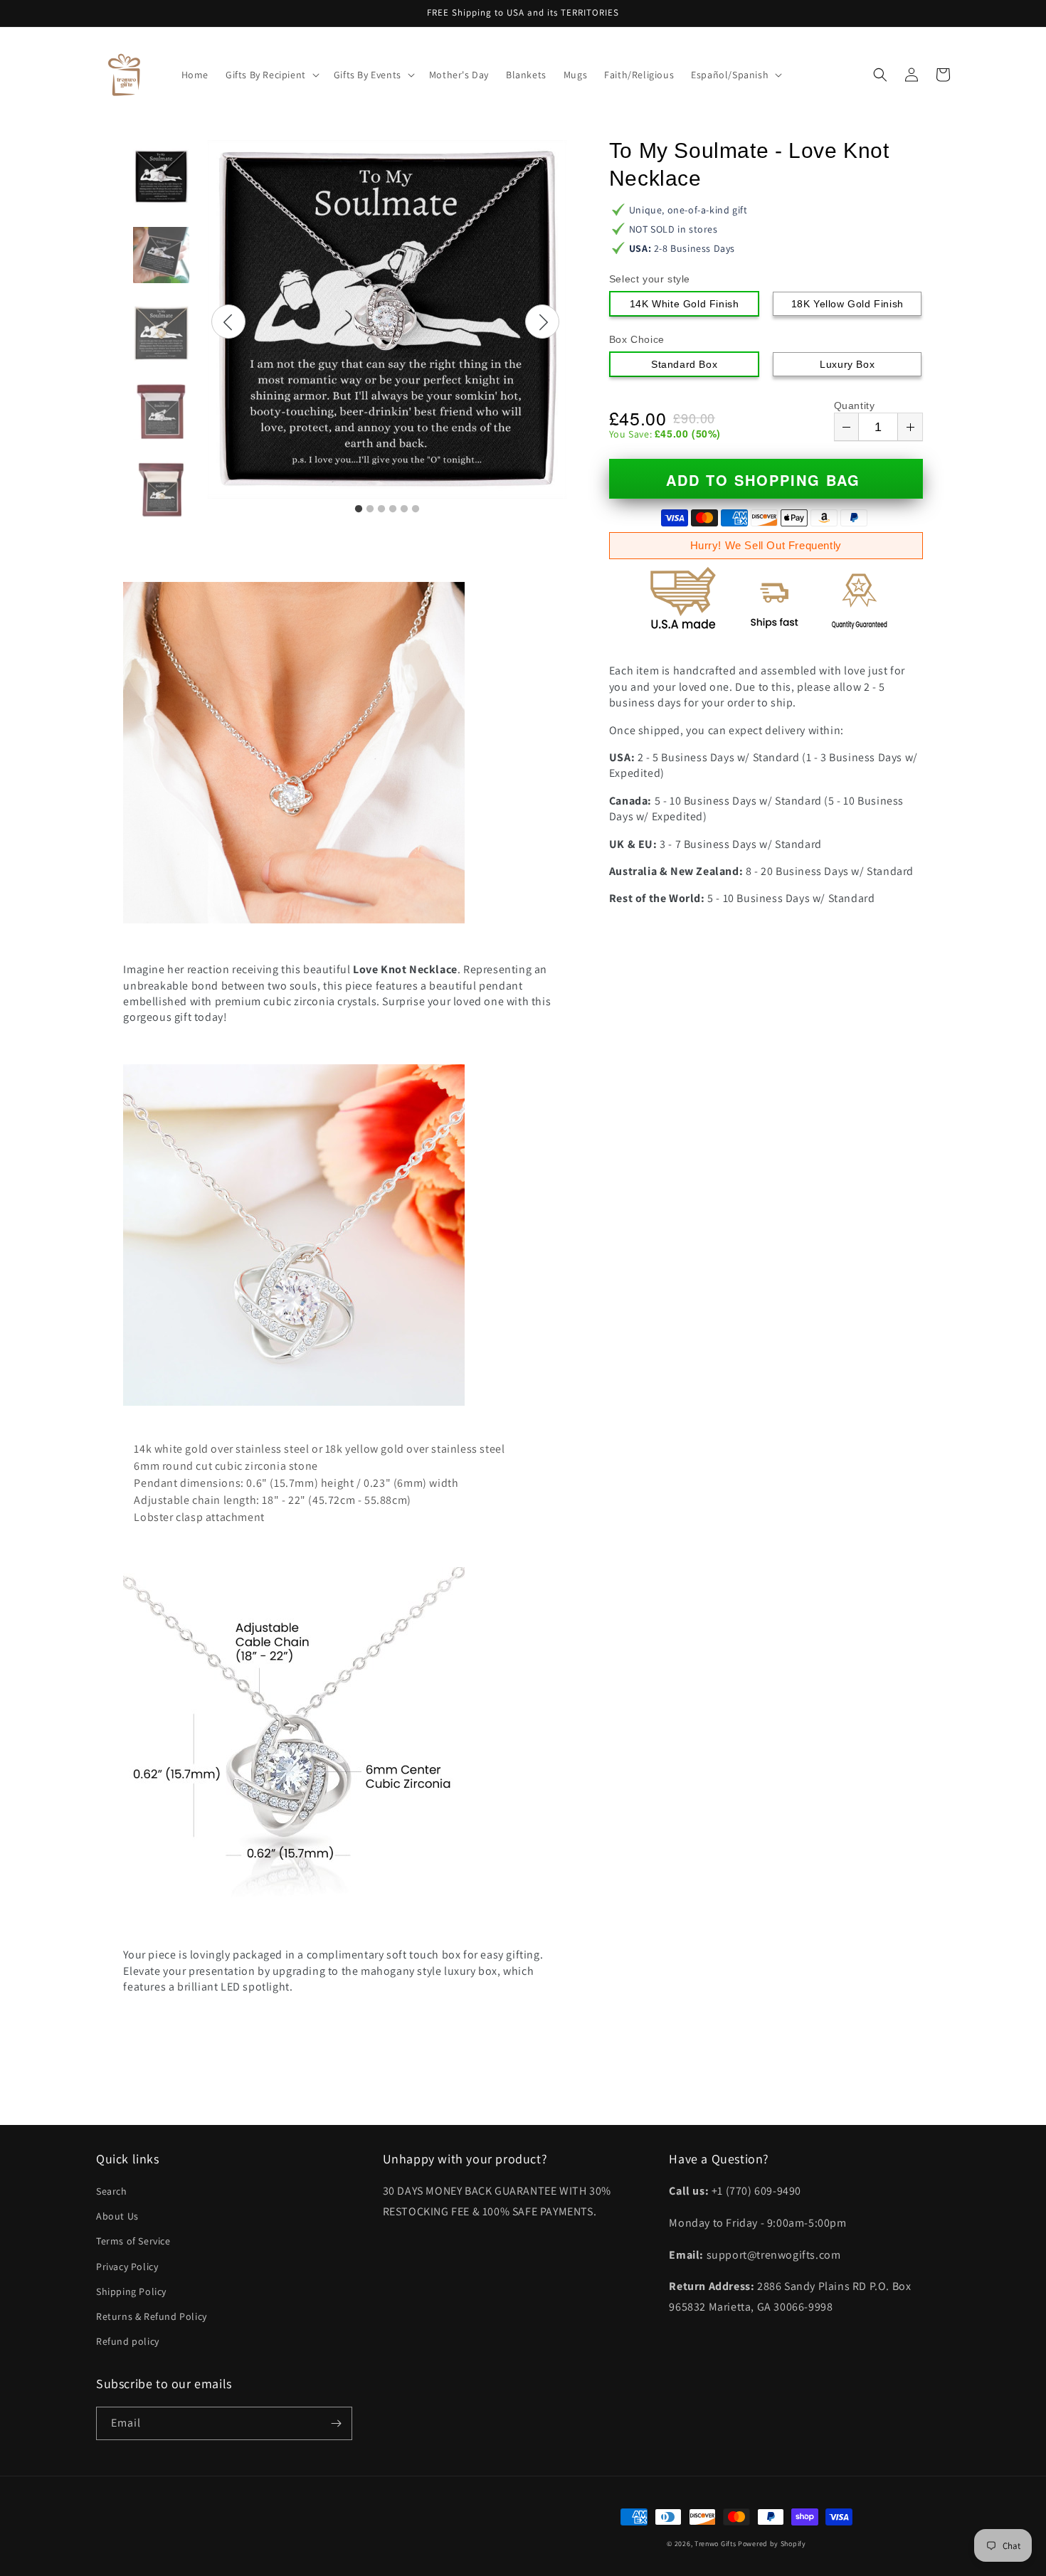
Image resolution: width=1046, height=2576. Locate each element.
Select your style (650, 279)
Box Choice (637, 339)
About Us (117, 2216)
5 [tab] (404, 509)
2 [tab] (370, 509)
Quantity (855, 406)
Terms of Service (133, 2241)
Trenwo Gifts (715, 2544)
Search (112, 2191)
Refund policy (128, 2341)
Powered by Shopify (772, 2544)
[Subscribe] (336, 2423)
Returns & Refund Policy (152, 2316)
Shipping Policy (131, 2291)
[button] (271, 75)
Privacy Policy (127, 2267)
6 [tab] (416, 509)
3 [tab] (381, 509)
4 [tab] (393, 509)
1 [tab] (359, 509)
